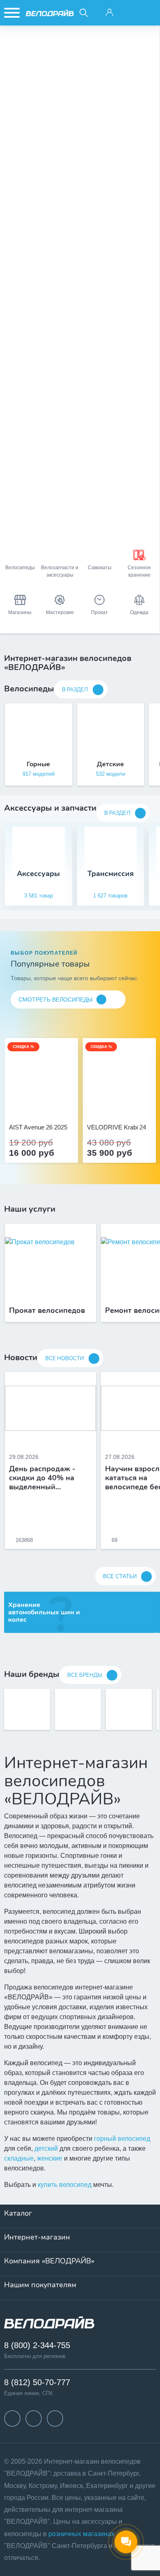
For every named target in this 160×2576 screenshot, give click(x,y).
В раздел (75, 690)
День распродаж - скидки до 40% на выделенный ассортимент (42, 1478)
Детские (110, 764)
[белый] (137, 1105)
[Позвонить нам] (129, 13)
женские (50, 2158)
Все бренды (85, 1675)
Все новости (65, 1359)
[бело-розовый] (41, 1105)
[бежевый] (32, 1105)
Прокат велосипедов (47, 1311)
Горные (38, 764)
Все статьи (120, 1576)
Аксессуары (38, 874)
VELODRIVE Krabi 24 (117, 1127)
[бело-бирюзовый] (50, 1105)
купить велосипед (65, 2185)
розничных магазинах (81, 2534)
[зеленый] (128, 1105)
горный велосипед (122, 2139)
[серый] (110, 1105)
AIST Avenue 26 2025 (38, 1127)
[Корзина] (148, 13)
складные (19, 2158)
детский (46, 2148)
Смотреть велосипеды (55, 999)
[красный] (119, 1105)
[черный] (101, 1105)
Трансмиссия (111, 874)
